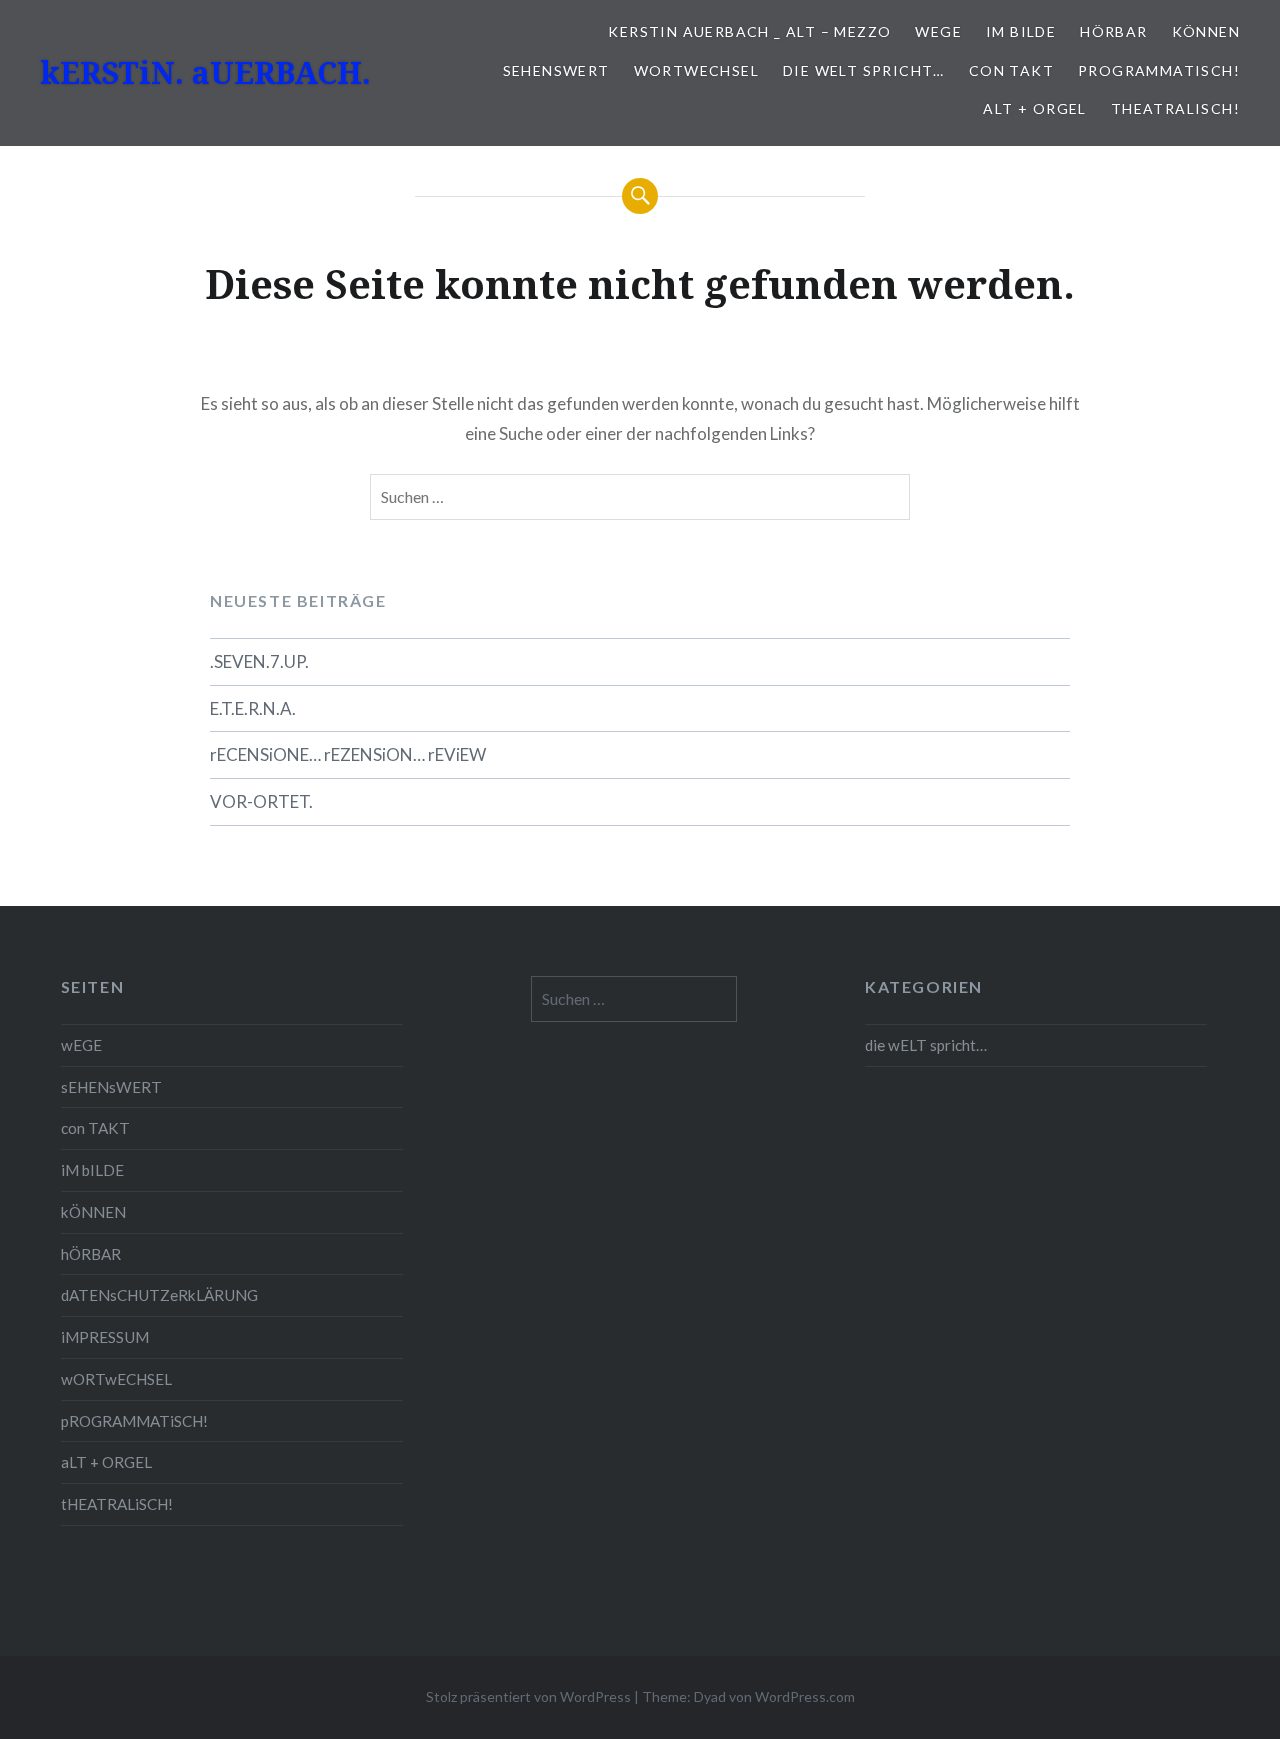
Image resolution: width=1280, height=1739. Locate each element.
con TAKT (1011, 70)
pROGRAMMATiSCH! (1159, 70)
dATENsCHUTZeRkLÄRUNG (159, 1295)
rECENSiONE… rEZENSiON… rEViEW (348, 754)
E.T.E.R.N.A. (253, 708)
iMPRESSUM (105, 1337)
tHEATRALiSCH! (1175, 108)
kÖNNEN (1206, 31)
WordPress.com (805, 1696)
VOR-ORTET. (261, 801)
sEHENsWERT (556, 70)
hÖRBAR (1113, 31)
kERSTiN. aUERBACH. (205, 72)
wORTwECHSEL (696, 70)
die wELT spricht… (864, 70)
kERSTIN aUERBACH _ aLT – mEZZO (749, 31)
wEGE (938, 31)
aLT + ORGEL (1034, 108)
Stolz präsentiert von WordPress (528, 1696)
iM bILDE (1021, 31)
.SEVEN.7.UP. (259, 661)
